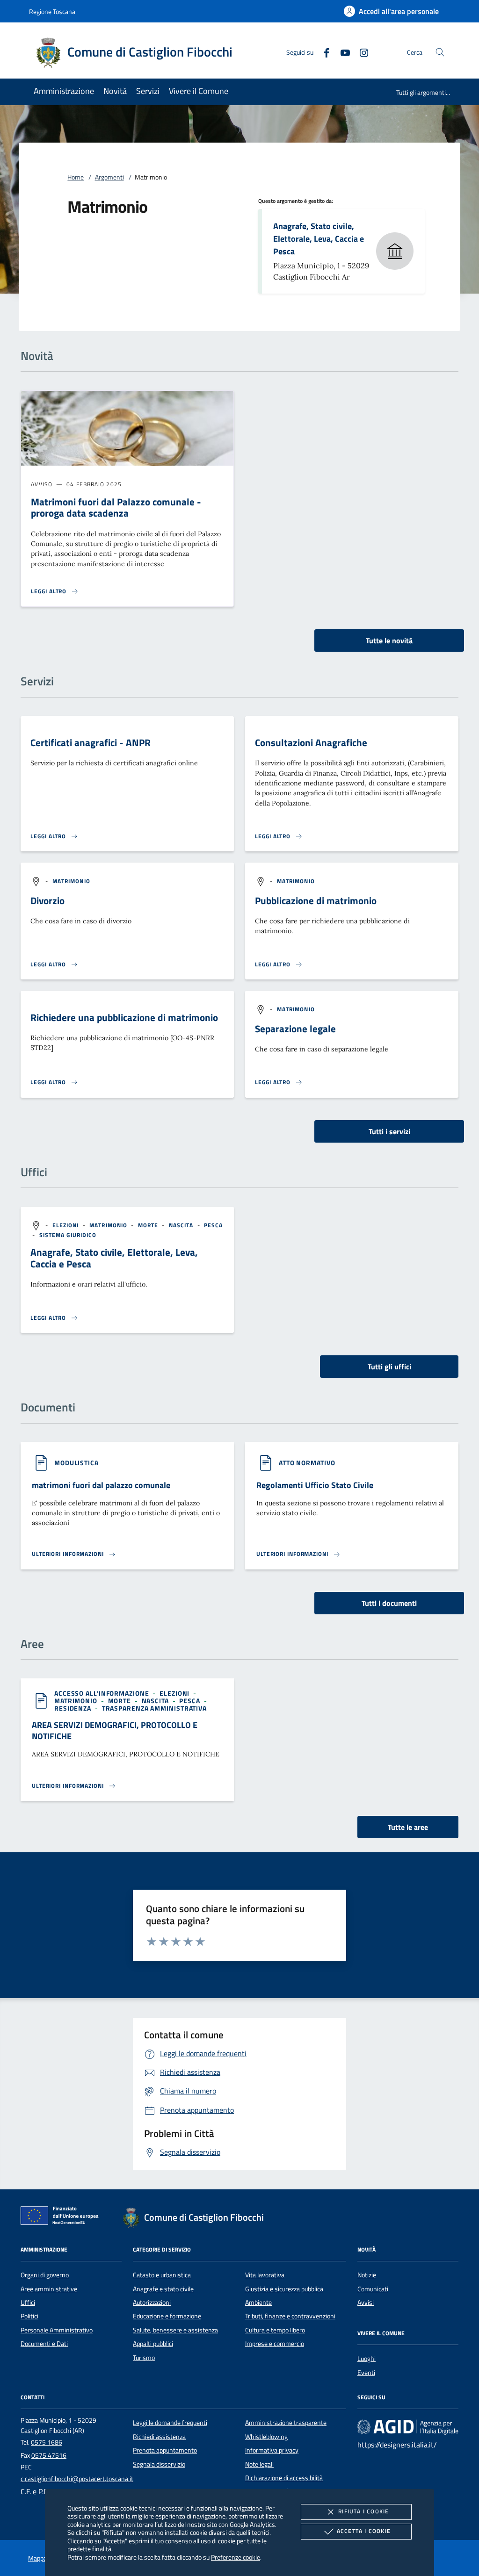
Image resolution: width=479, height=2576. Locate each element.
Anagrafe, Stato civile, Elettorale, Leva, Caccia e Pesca (319, 238)
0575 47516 (49, 2455)
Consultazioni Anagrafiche (311, 742)
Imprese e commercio (275, 2344)
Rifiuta (363, 2511)
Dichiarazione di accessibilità (284, 2478)
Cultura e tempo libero (275, 2330)
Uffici (28, 2303)
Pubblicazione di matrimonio (316, 900)
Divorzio (47, 900)
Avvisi (366, 2303)
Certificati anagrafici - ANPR (91, 742)
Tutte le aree (408, 1827)
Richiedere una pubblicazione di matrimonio (124, 1017)
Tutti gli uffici (389, 1367)
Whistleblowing (266, 2437)
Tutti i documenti (389, 1603)
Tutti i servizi (389, 1131)
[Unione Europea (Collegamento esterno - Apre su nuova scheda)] (62, 2217)
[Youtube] (341, 52)
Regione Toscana (52, 11)
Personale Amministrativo (57, 2330)
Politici (29, 2316)
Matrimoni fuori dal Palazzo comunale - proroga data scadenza (116, 507)
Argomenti (109, 177)
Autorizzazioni (152, 2303)
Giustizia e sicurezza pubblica (284, 2289)
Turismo (144, 2358)
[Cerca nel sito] (440, 52)
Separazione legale (295, 1029)
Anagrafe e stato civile (163, 2289)
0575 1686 (47, 2442)
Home (76, 177)
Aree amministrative (49, 2289)
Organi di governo (45, 2275)
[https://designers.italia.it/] (408, 2427)
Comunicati (373, 2289)
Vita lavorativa (265, 2275)
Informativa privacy (272, 2450)
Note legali (259, 2464)
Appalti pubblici (153, 2344)
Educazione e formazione (167, 2316)
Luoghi (367, 2359)
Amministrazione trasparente (286, 2423)
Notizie (367, 2275)
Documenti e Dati (44, 2344)
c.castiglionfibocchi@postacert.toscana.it (77, 2479)
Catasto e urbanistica (162, 2275)
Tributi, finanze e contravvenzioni (290, 2316)
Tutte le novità (389, 640)
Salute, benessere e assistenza (175, 2330)
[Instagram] (360, 52)
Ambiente (258, 2303)
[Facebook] (323, 52)
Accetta (364, 2531)
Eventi (366, 2373)
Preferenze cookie (236, 2557)
